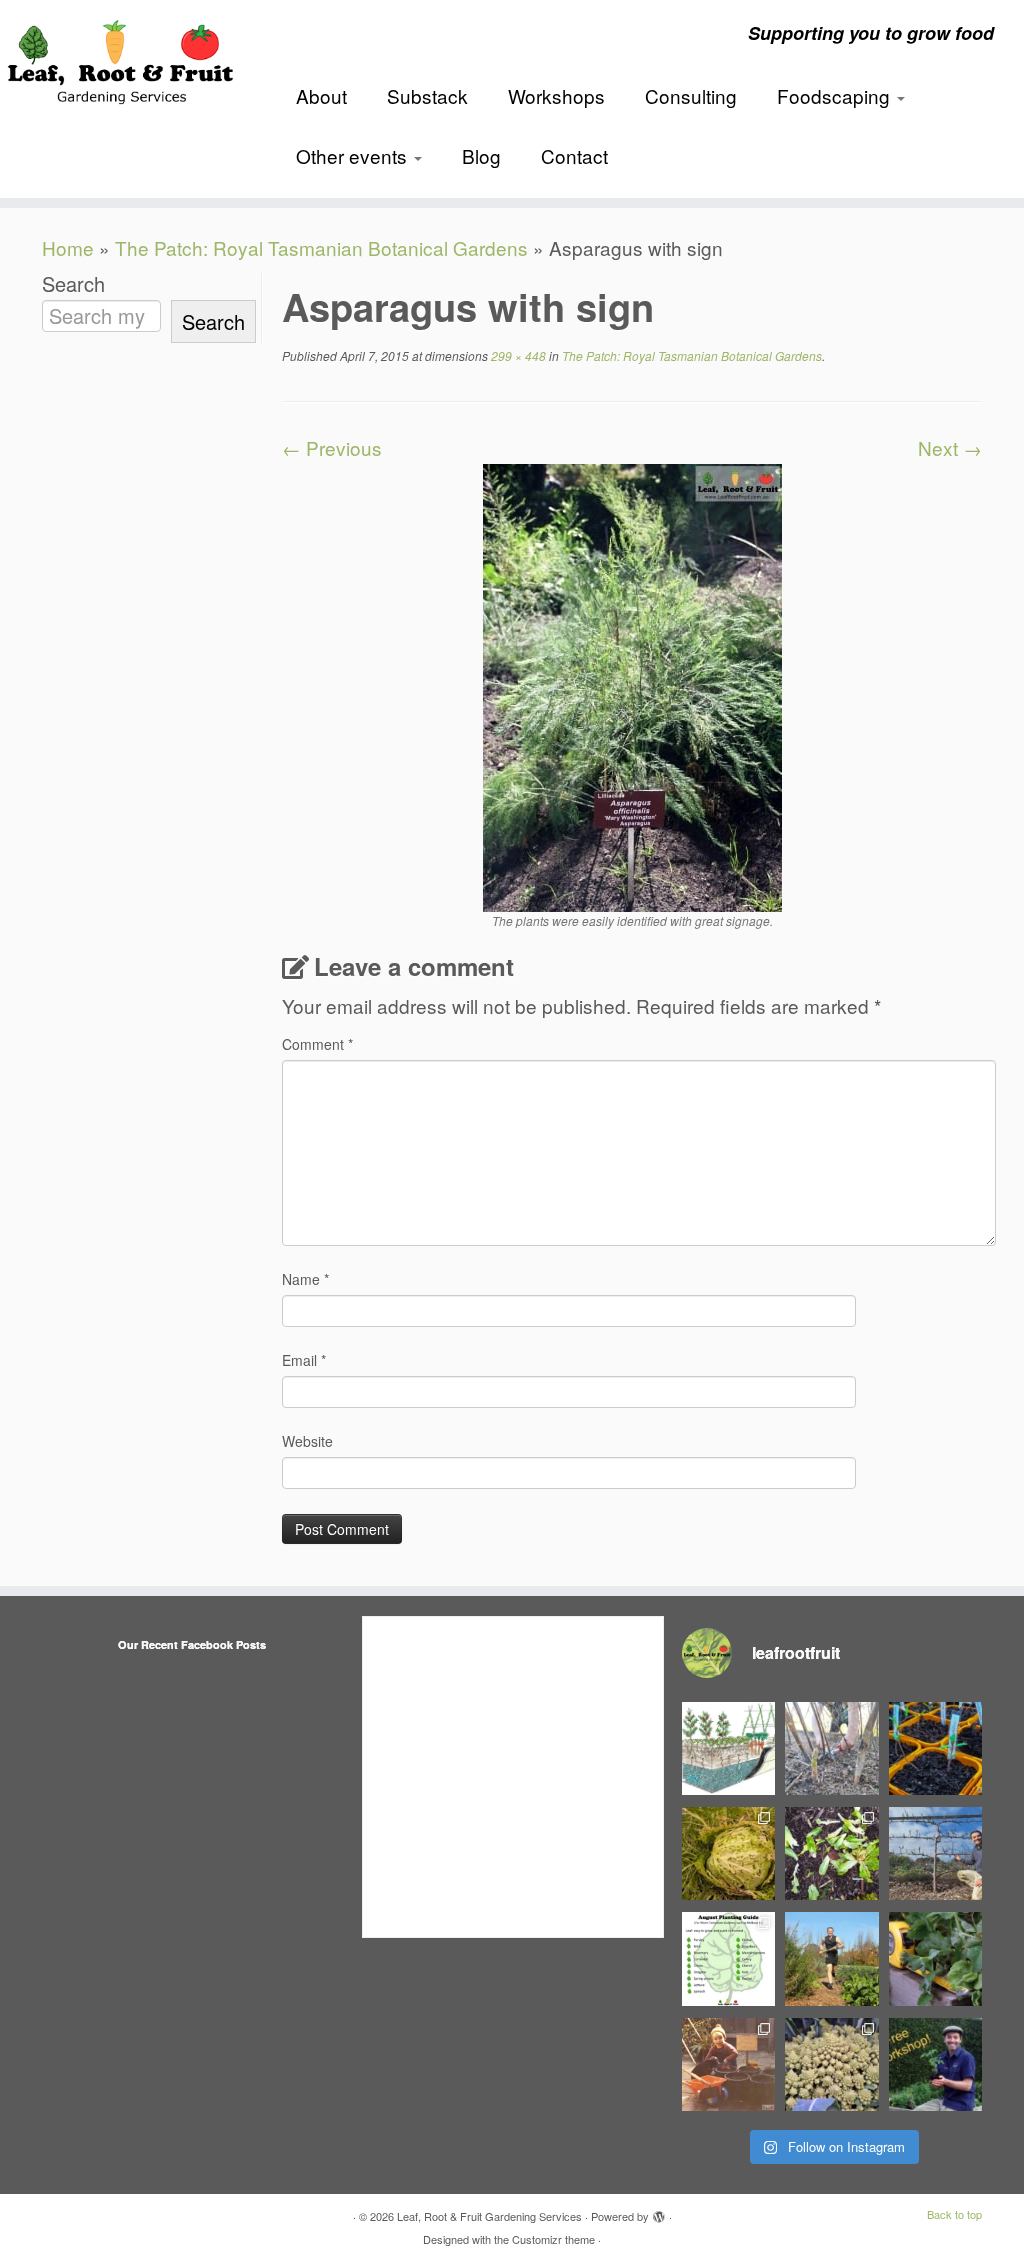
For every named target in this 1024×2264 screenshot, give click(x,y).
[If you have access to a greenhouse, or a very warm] (935, 1748)
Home (68, 247)
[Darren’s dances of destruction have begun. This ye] (831, 1853)
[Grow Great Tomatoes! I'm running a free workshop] (935, 2064)
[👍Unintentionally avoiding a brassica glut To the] (728, 1853)
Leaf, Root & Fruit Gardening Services (489, 2216)
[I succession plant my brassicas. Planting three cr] (831, 2064)
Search (73, 284)
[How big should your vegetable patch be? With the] (935, 1958)
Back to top (954, 2214)
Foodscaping (836, 95)
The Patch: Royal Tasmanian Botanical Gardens (321, 247)
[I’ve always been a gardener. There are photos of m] (728, 2064)
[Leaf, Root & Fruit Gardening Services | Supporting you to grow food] (120, 58)
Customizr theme (553, 2239)
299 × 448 (517, 355)
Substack (427, 95)
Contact (574, 155)
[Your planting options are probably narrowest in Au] (728, 1958)
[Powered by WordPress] (659, 2212)
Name (305, 1279)
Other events (354, 155)
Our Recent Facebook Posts (192, 1644)
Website (307, 1441)
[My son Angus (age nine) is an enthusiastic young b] (831, 1748)
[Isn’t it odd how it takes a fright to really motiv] (831, 1958)
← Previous (332, 447)
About (321, 95)
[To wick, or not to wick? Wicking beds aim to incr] (728, 1748)
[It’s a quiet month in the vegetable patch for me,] (935, 1853)
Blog (481, 155)
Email (304, 1360)
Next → (950, 447)
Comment (317, 1044)
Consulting (691, 95)
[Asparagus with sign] (632, 684)
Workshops (556, 95)
